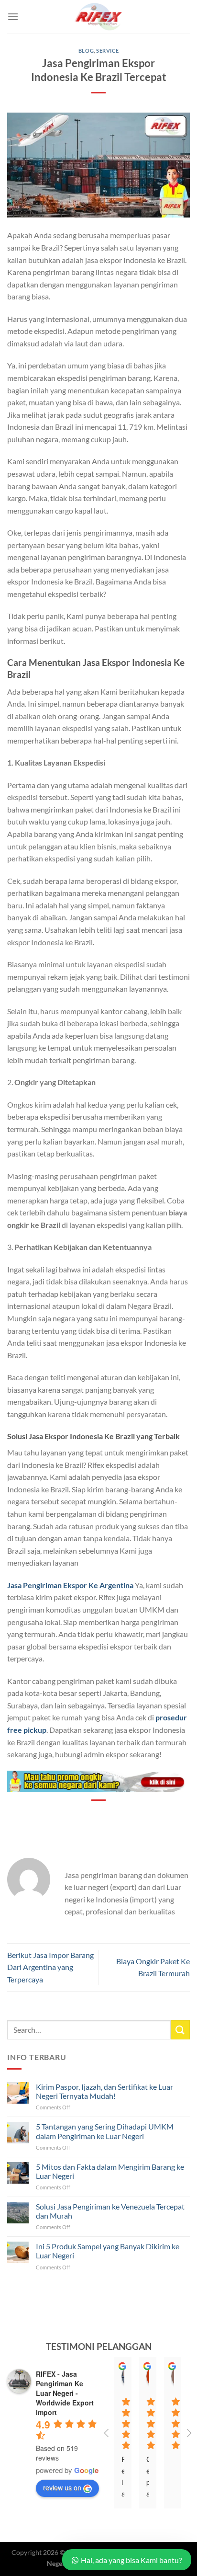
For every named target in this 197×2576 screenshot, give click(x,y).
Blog (86, 51)
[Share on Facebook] (72, 1817)
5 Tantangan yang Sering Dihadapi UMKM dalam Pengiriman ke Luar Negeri (105, 2131)
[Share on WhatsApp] (55, 1817)
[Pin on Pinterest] (107, 1817)
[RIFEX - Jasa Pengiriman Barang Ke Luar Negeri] (98, 17)
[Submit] (180, 2030)
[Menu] (13, 17)
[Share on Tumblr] (142, 1817)
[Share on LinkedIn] (125, 1817)
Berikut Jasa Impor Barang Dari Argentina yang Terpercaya (50, 1967)
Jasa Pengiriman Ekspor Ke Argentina (70, 1585)
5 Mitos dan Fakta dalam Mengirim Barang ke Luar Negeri (110, 2171)
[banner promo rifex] (98, 1780)
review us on (62, 2487)
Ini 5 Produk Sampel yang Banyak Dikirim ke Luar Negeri (108, 2251)
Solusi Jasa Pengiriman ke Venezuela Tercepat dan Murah (110, 2211)
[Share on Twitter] (90, 1817)
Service (107, 51)
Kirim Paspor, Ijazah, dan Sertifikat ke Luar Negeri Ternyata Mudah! (104, 2091)
